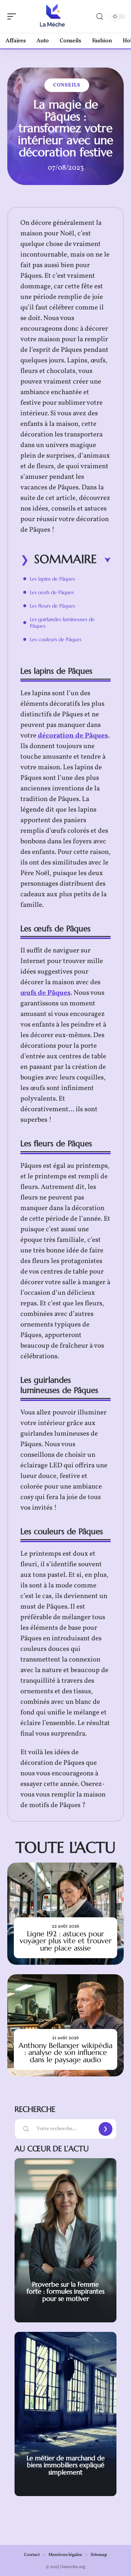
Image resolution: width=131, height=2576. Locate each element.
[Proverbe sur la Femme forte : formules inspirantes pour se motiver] (65, 2240)
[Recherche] (100, 17)
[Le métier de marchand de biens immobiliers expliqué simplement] (65, 2414)
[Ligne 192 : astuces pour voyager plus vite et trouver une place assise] (65, 1914)
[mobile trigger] (13, 16)
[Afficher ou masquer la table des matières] (104, 560)
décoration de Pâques (73, 736)
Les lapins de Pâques (52, 579)
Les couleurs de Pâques (56, 639)
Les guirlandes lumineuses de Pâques (62, 623)
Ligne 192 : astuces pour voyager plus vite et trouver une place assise (66, 1941)
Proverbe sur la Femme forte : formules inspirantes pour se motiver (65, 2291)
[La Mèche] (52, 16)
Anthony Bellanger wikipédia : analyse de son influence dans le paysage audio (65, 2053)
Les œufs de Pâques (52, 592)
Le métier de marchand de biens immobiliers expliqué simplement (66, 2465)
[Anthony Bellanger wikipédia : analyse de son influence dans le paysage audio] (65, 2025)
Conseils (67, 85)
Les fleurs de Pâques (52, 606)
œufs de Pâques (45, 993)
